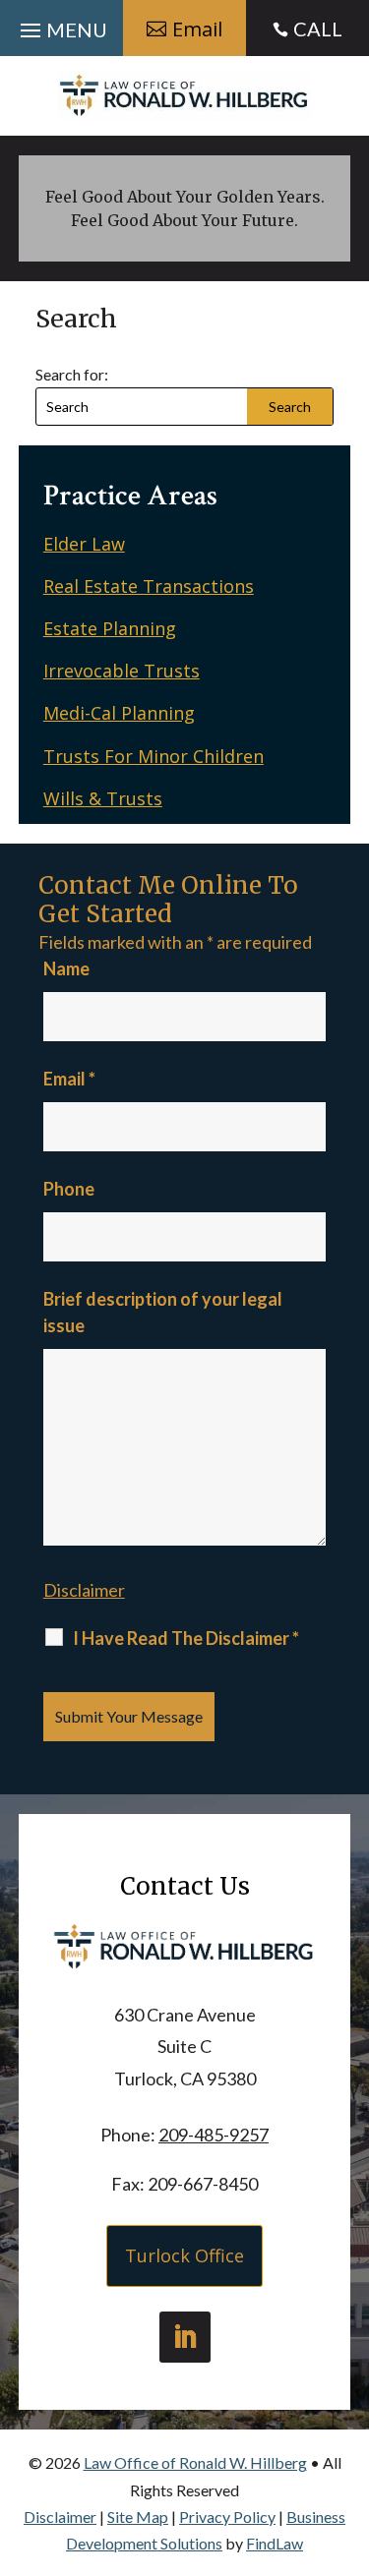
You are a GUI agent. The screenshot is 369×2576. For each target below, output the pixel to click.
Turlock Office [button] (184, 2255)
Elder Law (84, 544)
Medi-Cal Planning (119, 713)
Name (66, 968)
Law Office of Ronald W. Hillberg (195, 2462)
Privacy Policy (227, 2517)
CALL (318, 29)
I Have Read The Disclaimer (186, 1638)
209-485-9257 (214, 2135)
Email (69, 1079)
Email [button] (197, 29)
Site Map (138, 2517)
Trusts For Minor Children (154, 756)
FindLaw (275, 2543)
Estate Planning (110, 628)
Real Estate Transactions (149, 586)
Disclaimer (84, 1590)
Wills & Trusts (103, 798)
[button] (61, 26)
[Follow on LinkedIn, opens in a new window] (185, 2337)
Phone (69, 1189)
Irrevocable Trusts (122, 671)
